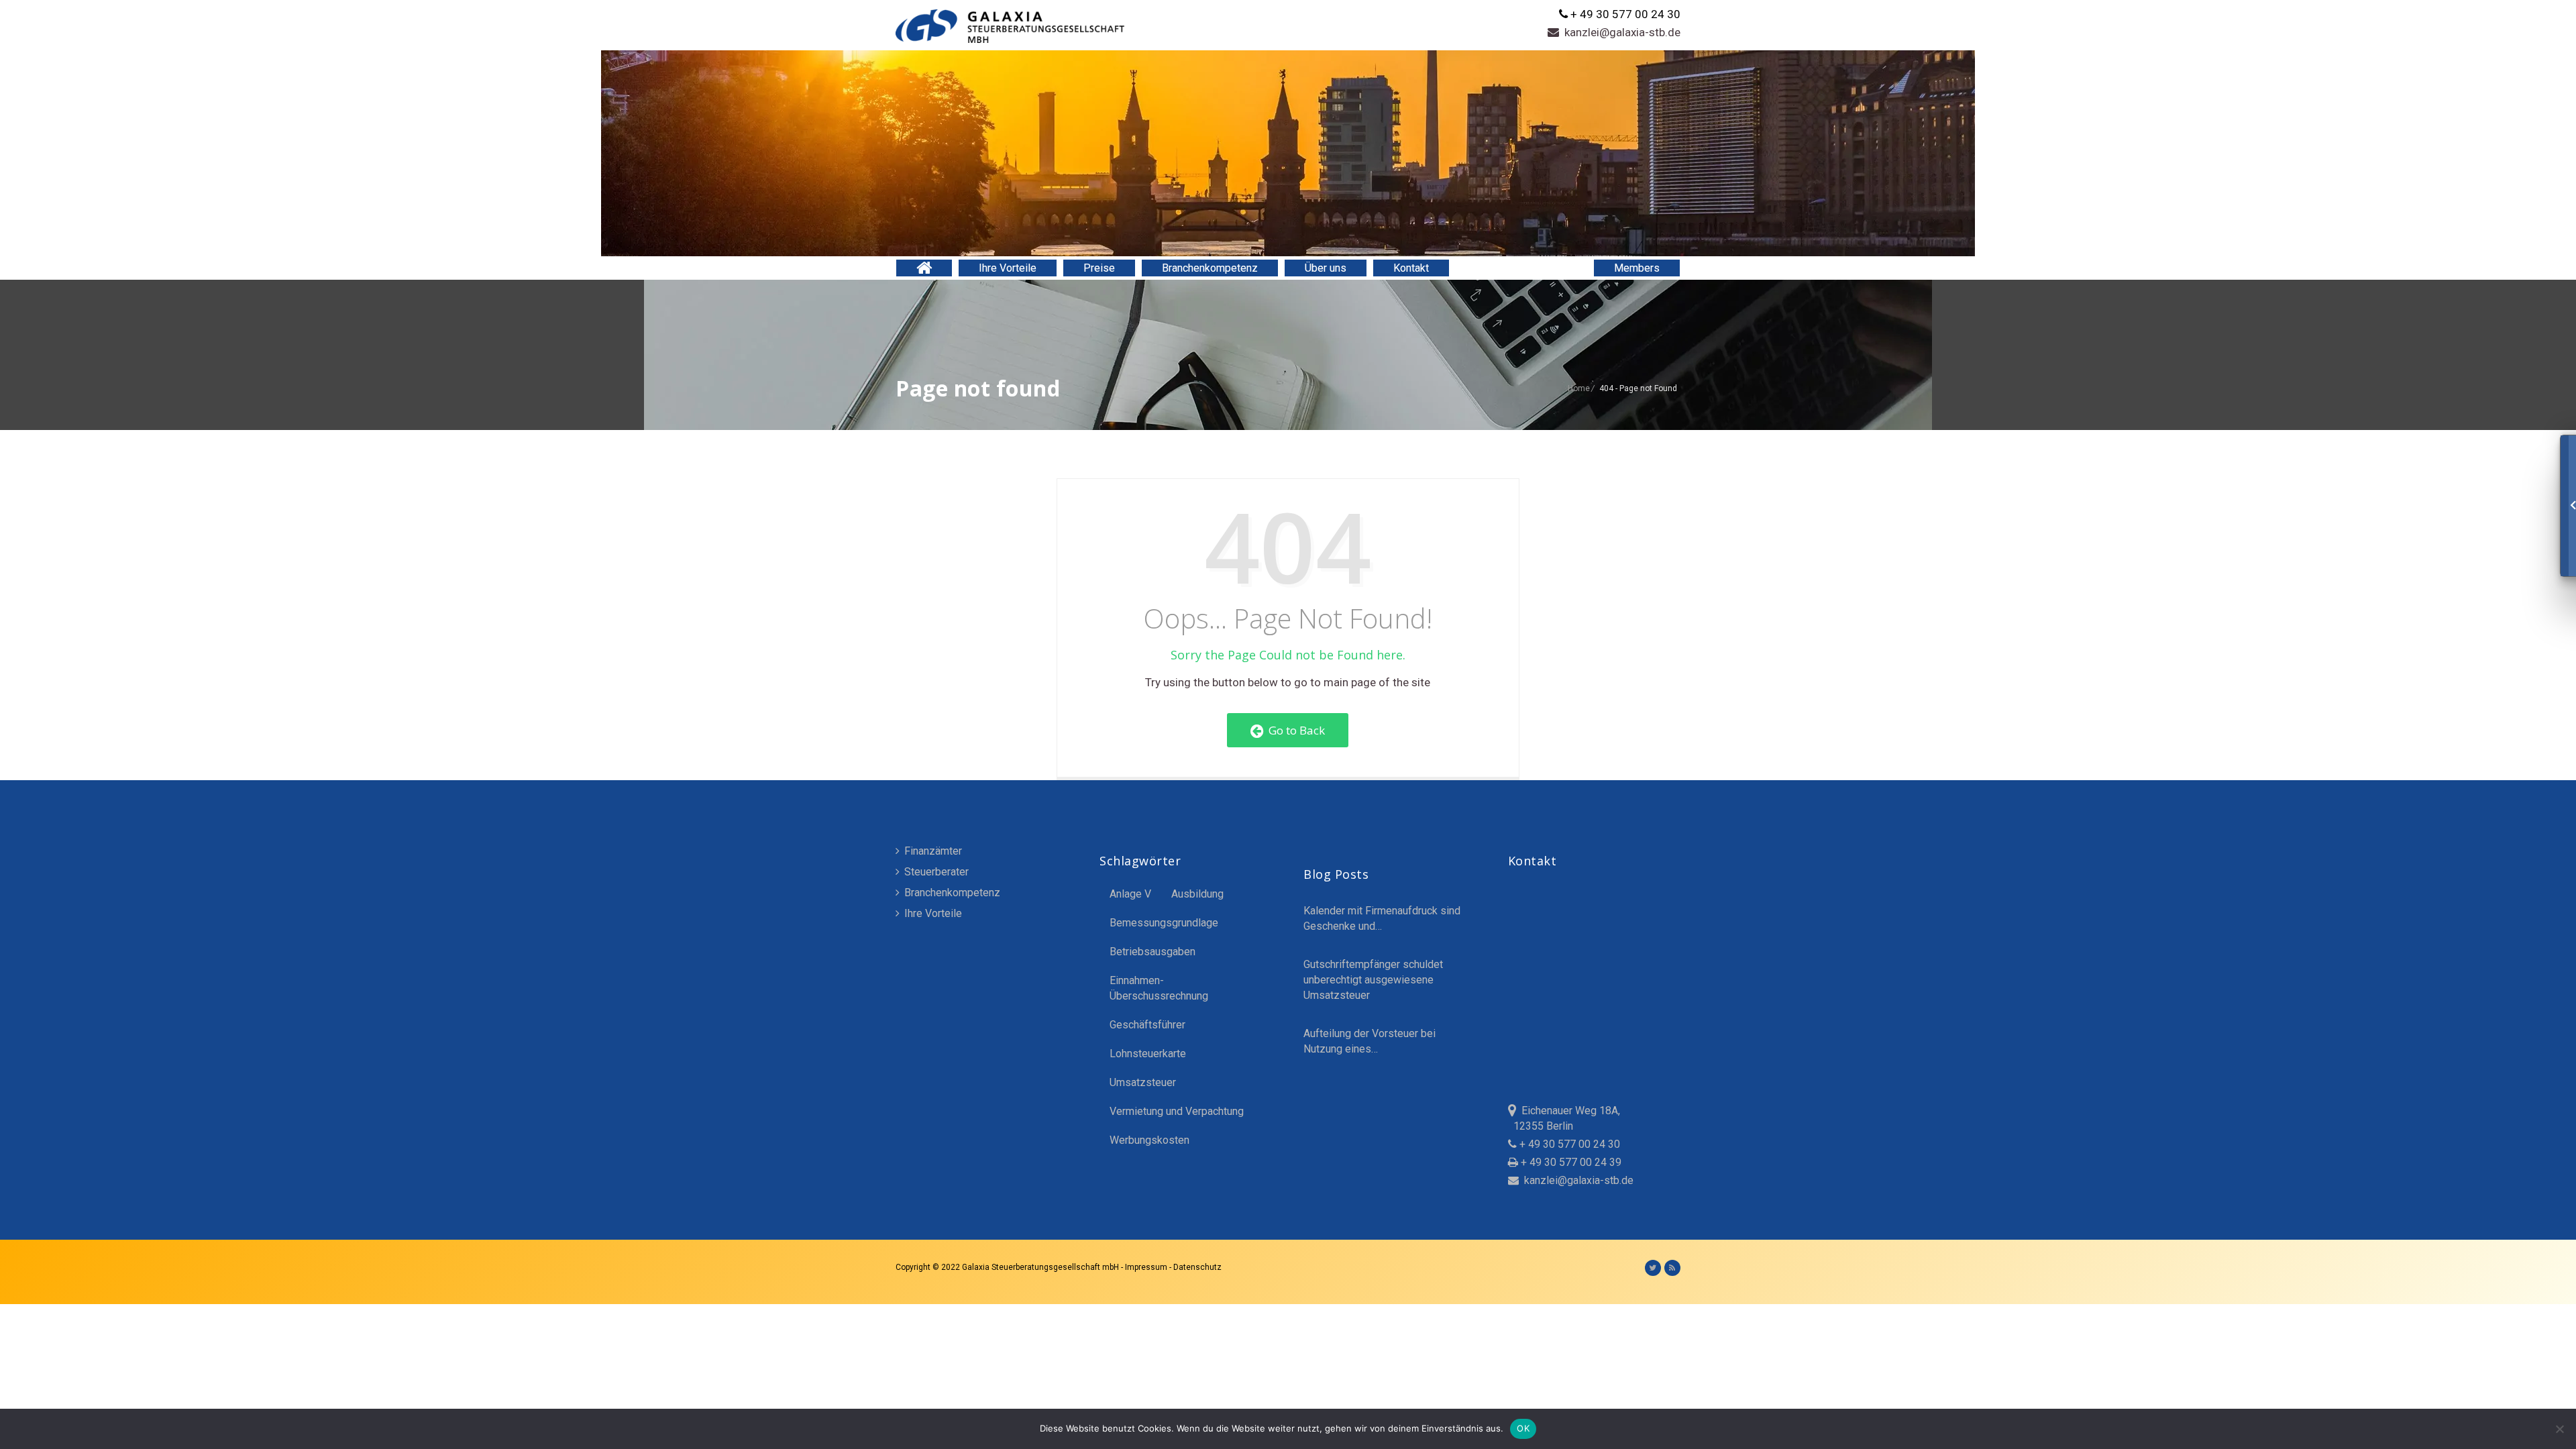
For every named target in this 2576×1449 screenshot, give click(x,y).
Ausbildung (1197, 894)
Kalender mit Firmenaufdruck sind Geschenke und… (1382, 918)
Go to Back (1294, 730)
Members (1637, 268)
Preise (1099, 268)
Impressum (1147, 1267)
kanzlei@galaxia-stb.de (1620, 32)
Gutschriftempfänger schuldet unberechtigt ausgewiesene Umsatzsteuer (1373, 980)
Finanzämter (932, 851)
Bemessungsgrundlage (1164, 923)
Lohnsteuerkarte (1148, 1054)
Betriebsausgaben (1152, 952)
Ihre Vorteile (1008, 268)
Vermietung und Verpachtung (1177, 1111)
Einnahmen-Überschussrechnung (1159, 988)
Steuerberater (935, 872)
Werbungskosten (1149, 1140)
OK (1523, 1428)
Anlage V (1130, 894)
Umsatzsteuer (1143, 1082)
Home (1579, 388)
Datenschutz (1197, 1267)
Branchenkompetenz (1210, 268)
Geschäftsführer (1147, 1025)
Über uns (1326, 268)
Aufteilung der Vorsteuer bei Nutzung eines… (1370, 1041)
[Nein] (2559, 1429)
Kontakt (1411, 268)
